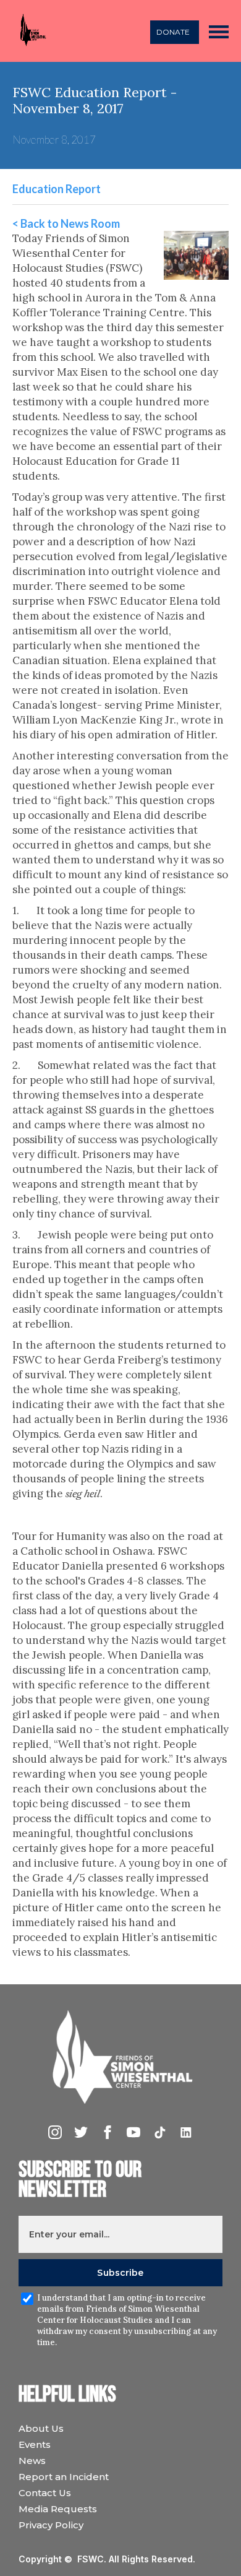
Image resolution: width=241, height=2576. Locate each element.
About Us (41, 2428)
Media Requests (58, 2509)
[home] (30, 31)
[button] (219, 31)
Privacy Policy (51, 2525)
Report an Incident (64, 2477)
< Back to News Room (66, 223)
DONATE (173, 32)
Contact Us (45, 2493)
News (32, 2461)
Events (35, 2444)
